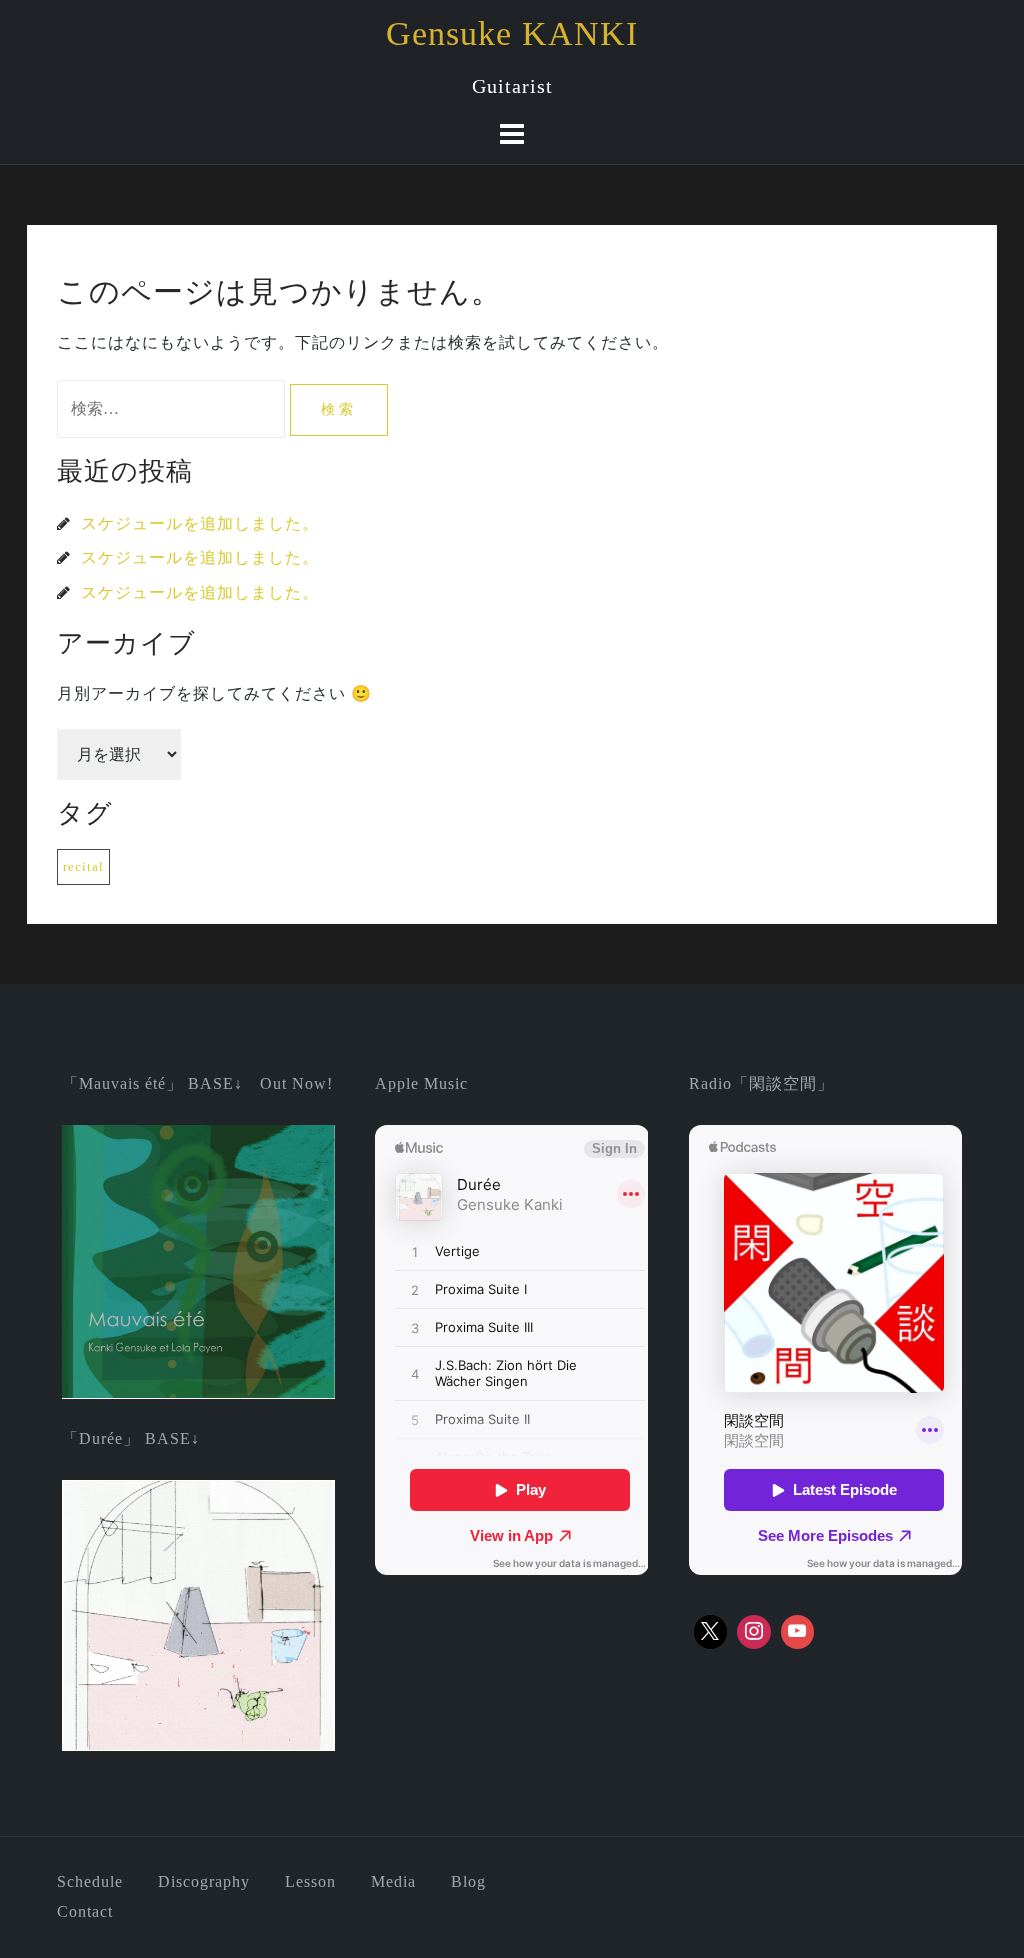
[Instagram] (754, 1632)
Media (393, 1881)
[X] (711, 1632)
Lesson (310, 1881)
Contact (85, 1911)
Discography (204, 1881)
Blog (468, 1881)
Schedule (90, 1881)
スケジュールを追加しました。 (200, 523)
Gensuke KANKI (512, 33)
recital (83, 866)
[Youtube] (798, 1632)
